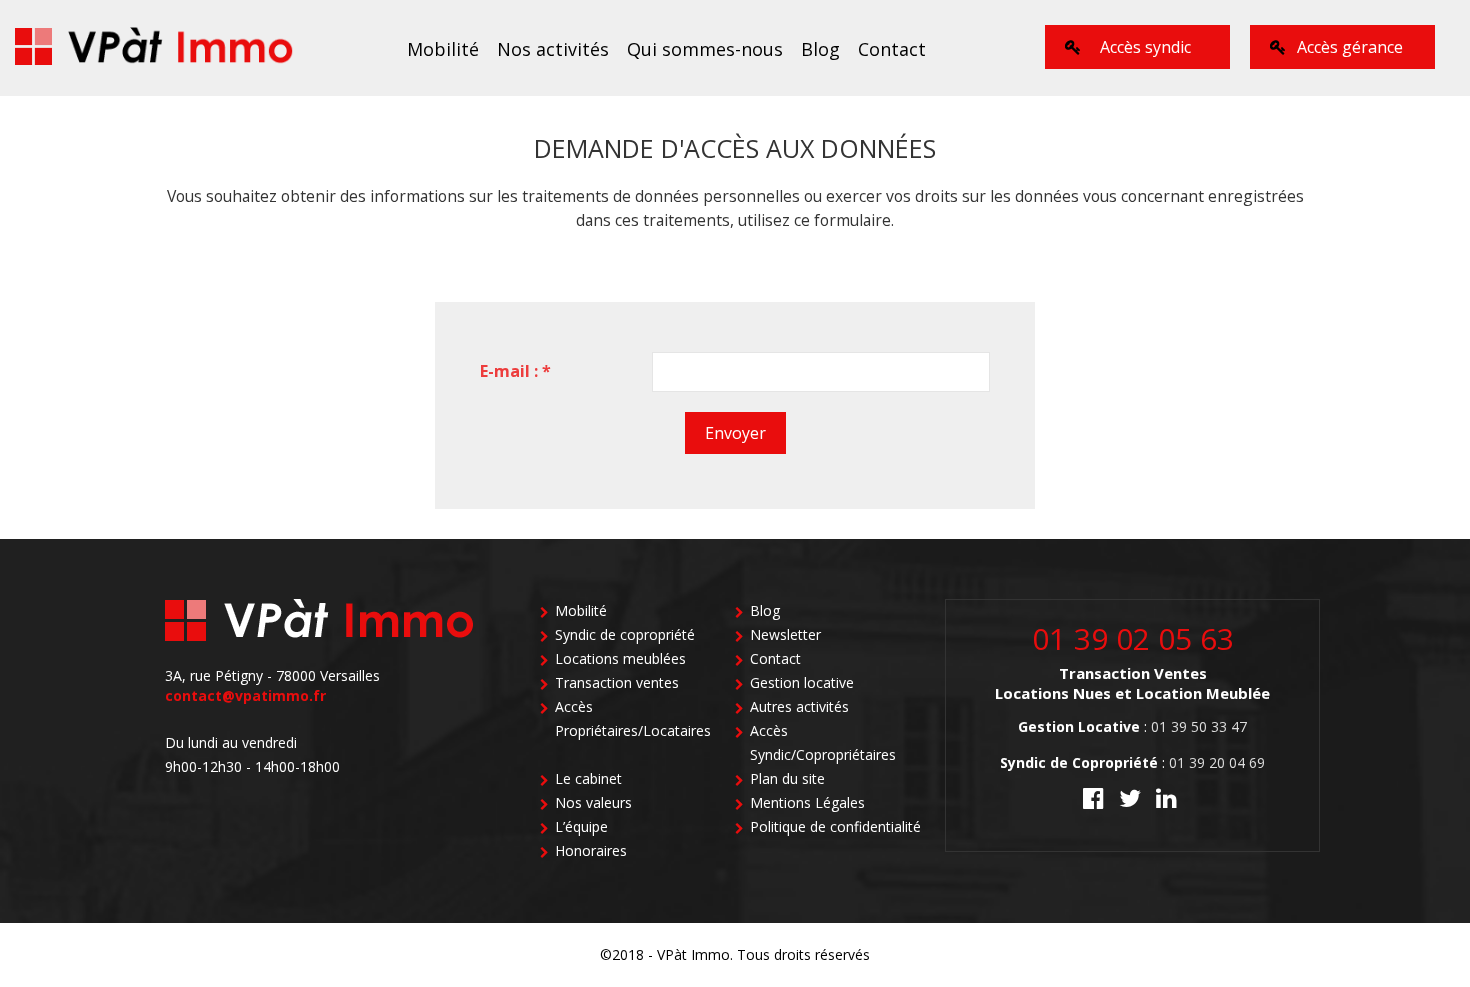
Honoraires (591, 850)
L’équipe (581, 826)
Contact (892, 49)
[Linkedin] (1166, 801)
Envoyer (735, 433)
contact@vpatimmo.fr (245, 695)
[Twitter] (1130, 801)
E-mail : (515, 371)
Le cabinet (588, 778)
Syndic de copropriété (625, 634)
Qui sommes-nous (705, 49)
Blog (820, 49)
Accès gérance (1350, 47)
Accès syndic (1145, 47)
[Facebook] (1093, 801)
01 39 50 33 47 (1199, 726)
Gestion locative (802, 682)
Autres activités (799, 706)
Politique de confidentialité (835, 826)
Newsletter (785, 634)
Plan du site (787, 778)
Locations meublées (620, 658)
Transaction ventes (617, 682)
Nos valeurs (593, 802)
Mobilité (443, 49)
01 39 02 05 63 (1133, 638)
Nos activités (553, 49)
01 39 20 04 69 (1217, 762)
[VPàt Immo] (154, 48)
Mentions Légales (807, 802)
